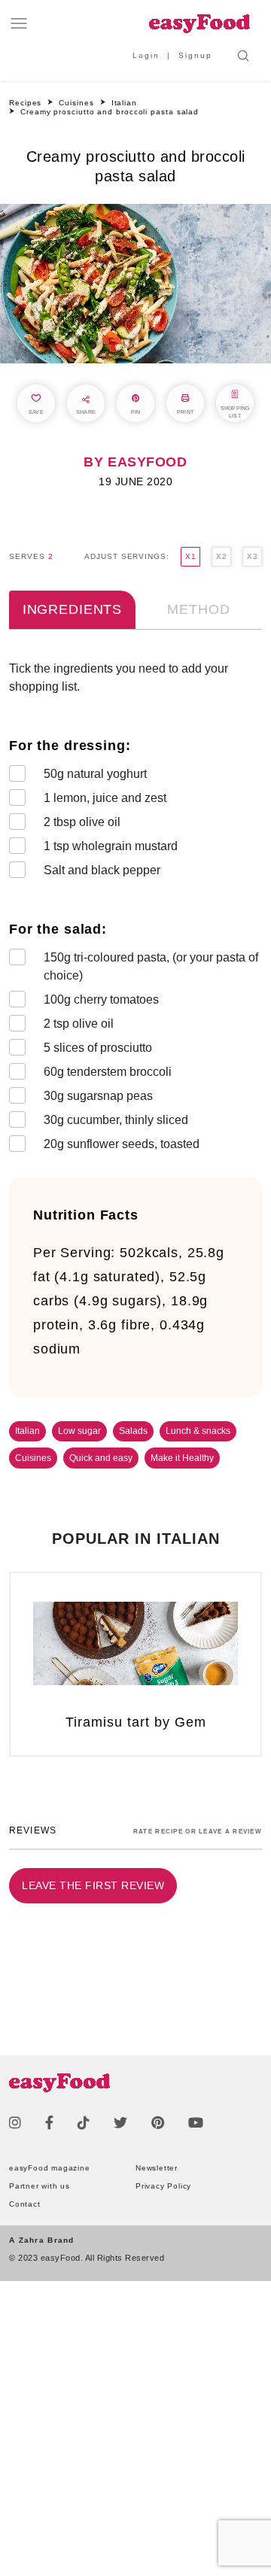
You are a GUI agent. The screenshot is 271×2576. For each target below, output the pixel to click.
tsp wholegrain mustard (111, 846)
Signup (195, 55)
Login (146, 55)
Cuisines (33, 1458)
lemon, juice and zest (105, 798)
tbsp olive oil (82, 822)
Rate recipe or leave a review (198, 1832)
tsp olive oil (79, 1024)
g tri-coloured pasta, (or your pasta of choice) (151, 966)
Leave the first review (93, 1885)
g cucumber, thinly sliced (116, 1120)
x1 (190, 556)
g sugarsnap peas (98, 1096)
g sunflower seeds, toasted (122, 1144)
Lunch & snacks (198, 1431)
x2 (221, 556)
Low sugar (79, 1431)
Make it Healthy (182, 1458)
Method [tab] (198, 609)
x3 (252, 556)
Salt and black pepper (102, 870)
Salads (133, 1431)
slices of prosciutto (98, 1048)
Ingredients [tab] (72, 609)
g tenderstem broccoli (108, 1072)
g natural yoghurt (95, 774)
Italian (27, 1431)
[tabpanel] (135, 910)
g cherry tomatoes (101, 999)
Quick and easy (101, 1458)
